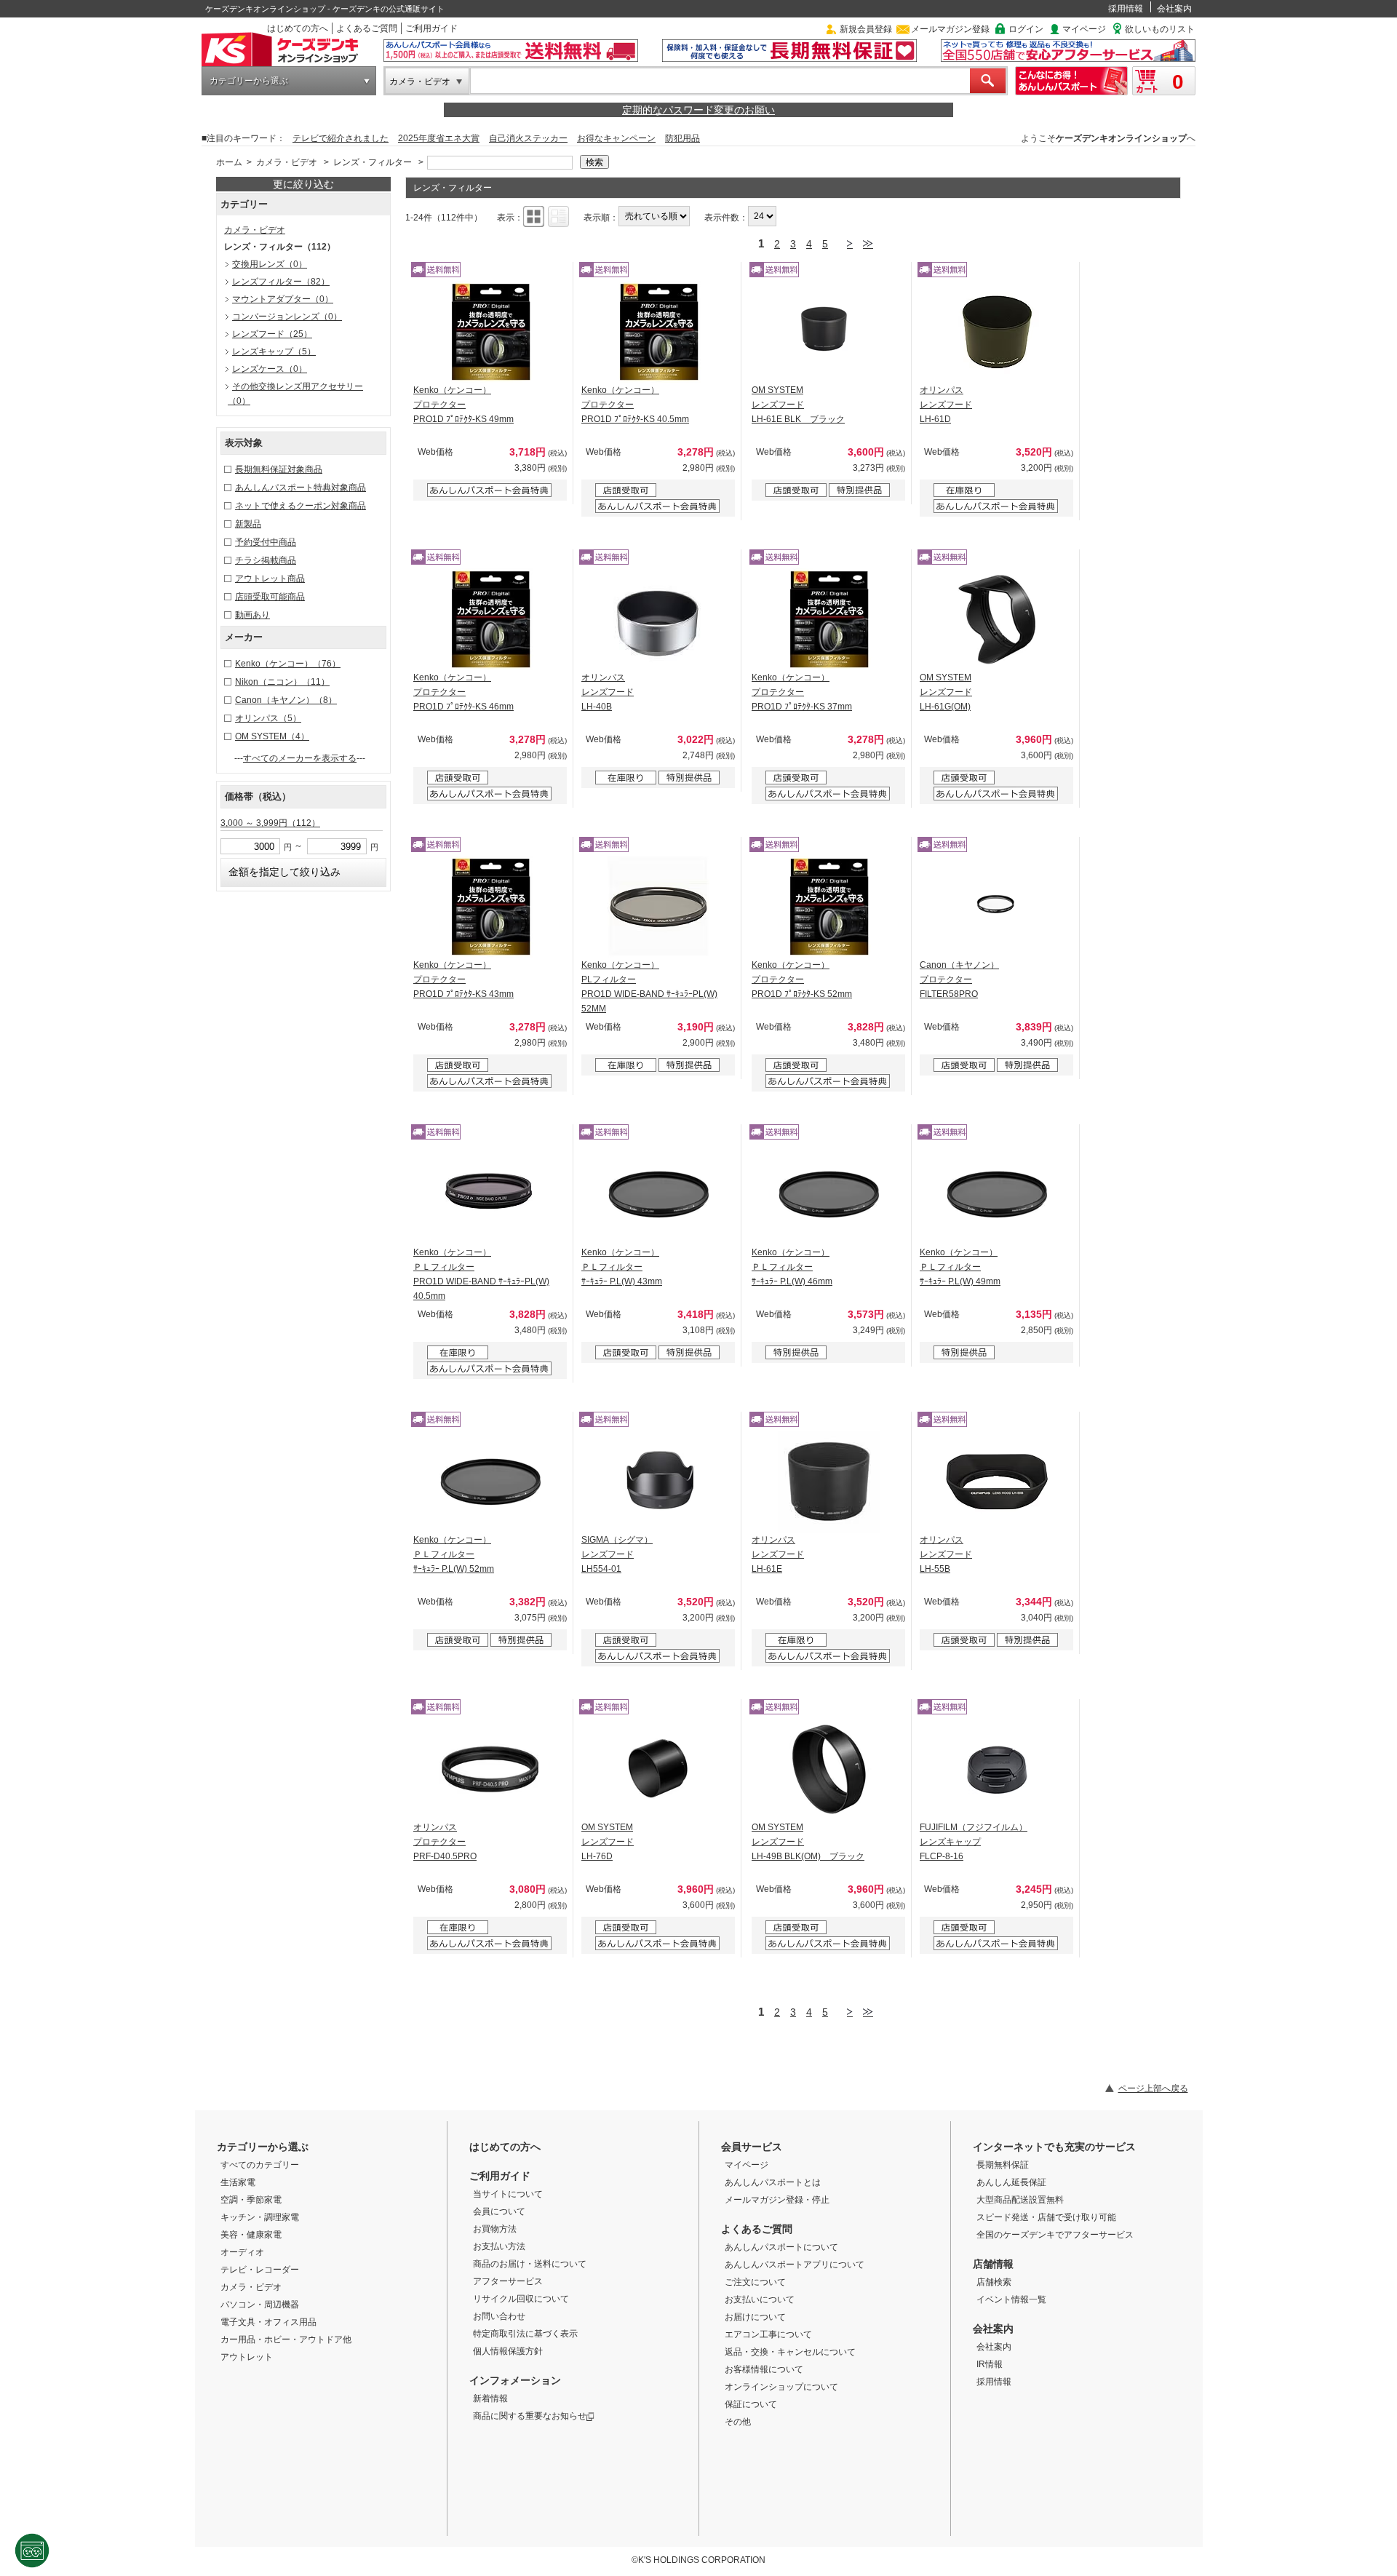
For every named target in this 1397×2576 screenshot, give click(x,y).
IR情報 (990, 2364)
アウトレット (247, 2357)
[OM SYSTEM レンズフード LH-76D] (658, 1769)
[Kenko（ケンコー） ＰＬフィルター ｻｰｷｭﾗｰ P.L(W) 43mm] (658, 1194)
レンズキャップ (274, 351)
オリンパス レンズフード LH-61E (778, 1554)
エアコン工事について (768, 2334)
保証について (751, 2404)
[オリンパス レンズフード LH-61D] (997, 332)
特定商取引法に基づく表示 (525, 2334)
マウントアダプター (283, 299)
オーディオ (242, 2252)
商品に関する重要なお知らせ (530, 2416)
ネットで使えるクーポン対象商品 (301, 506)
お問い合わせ (499, 2316)
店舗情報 (993, 2264)
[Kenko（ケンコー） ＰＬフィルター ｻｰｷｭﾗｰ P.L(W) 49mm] (997, 1194)
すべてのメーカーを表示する (300, 758)
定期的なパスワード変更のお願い (698, 110)
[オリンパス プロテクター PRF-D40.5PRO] (490, 1769)
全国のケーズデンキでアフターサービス (1055, 2235)
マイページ (1084, 29)
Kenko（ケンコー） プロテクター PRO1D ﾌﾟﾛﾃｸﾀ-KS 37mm (802, 692)
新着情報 (490, 2398)
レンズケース (270, 369)
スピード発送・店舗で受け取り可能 (1046, 2217)
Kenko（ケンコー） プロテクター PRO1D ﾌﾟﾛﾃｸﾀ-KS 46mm (463, 692)
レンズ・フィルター (373, 162)
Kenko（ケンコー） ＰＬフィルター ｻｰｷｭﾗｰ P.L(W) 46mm (792, 1267)
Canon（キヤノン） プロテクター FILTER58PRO (959, 979)
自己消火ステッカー (528, 138)
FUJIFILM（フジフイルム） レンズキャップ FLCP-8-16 (974, 1842)
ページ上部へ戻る (1153, 2088)
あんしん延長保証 (1011, 2182)
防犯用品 (682, 138)
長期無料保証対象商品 (279, 469)
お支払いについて (760, 2299)
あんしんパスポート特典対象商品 (301, 488)
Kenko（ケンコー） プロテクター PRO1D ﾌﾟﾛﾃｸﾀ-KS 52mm (802, 979)
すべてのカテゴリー (260, 2165)
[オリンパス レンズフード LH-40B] (658, 619)
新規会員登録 (866, 29)
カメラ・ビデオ (420, 82)
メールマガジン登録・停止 (777, 2200)
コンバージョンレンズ (287, 317)
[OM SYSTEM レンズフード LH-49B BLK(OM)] (829, 1769)
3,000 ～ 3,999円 (270, 823)
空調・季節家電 (251, 2200)
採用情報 (1126, 9)
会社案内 (1174, 9)
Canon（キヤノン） (286, 700)
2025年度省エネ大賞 (439, 138)
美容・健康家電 (251, 2235)
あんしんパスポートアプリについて (795, 2265)
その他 (738, 2422)
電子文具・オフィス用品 (268, 2322)
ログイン (1026, 29)
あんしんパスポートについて (781, 2247)
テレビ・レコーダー (260, 2270)
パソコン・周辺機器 (260, 2305)
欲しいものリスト (1160, 29)
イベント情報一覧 (1011, 2299)
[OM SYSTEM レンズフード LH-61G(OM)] (997, 619)
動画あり (252, 615)
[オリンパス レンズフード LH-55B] (997, 1482)
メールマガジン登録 (950, 29)
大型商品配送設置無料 (1020, 2200)
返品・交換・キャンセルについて (790, 2352)
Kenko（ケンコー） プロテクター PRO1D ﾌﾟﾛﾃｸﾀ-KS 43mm (463, 979)
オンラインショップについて (781, 2387)
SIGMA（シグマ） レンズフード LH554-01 (617, 1554)
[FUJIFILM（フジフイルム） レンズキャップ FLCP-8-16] (997, 1769)
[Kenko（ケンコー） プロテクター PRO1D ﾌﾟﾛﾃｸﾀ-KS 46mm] (490, 619)
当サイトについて (508, 2194)
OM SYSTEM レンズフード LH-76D (608, 1842)
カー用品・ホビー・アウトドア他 (286, 2340)
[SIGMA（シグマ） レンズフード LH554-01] (658, 1482)
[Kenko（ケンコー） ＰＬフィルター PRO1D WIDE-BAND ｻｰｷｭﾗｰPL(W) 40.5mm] (490, 1194)
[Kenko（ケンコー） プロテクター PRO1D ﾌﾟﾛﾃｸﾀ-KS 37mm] (829, 619)
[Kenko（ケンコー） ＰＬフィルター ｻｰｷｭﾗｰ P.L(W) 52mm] (490, 1482)
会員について (499, 2211)
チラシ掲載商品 (266, 560)
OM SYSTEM (272, 736)
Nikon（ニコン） (282, 682)
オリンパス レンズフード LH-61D (946, 405)
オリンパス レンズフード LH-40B (608, 692)
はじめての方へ (298, 28)
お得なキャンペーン (616, 138)
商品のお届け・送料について (530, 2264)
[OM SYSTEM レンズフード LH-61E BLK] (829, 332)
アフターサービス (508, 2281)
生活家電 (238, 2182)
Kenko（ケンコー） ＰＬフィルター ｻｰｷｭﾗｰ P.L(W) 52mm (454, 1554)
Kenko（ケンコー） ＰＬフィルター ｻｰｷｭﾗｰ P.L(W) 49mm (960, 1267)
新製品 (248, 524)
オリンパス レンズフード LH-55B (946, 1554)
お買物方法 (495, 2229)
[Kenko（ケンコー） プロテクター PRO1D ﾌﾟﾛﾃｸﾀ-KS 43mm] (490, 907)
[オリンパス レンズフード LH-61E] (829, 1482)
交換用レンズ (270, 264)
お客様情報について (764, 2369)
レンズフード (272, 334)
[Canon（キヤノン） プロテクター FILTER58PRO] (997, 907)
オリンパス (268, 718)
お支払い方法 (499, 2246)
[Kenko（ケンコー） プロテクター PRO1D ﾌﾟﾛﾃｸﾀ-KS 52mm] (829, 907)
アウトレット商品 (270, 579)
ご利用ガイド (431, 28)
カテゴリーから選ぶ (249, 81)
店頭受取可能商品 (270, 597)
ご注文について (755, 2282)
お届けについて (755, 2317)
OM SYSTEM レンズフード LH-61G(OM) (946, 692)
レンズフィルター (281, 282)
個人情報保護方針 (508, 2351)
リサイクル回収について (521, 2299)
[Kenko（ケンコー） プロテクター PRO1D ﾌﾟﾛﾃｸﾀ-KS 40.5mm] (658, 332)
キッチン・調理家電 (260, 2217)
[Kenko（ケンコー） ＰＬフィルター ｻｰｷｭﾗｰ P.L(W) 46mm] (829, 1194)
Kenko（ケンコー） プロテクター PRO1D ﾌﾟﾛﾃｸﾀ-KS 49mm (463, 405)
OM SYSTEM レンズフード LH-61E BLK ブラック (798, 405)
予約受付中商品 (266, 542)
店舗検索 (994, 2282)
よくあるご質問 (367, 28)
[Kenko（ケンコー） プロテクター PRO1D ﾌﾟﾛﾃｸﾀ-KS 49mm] (490, 332)
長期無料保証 (1003, 2165)
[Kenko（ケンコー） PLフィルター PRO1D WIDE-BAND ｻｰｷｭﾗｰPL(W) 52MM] (658, 907)
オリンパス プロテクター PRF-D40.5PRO (445, 1842)
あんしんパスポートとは (773, 2182)
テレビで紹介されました (341, 138)
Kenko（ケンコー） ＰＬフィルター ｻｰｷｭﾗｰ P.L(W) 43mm (622, 1267)
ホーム (229, 162)
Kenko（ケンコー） (288, 664)
